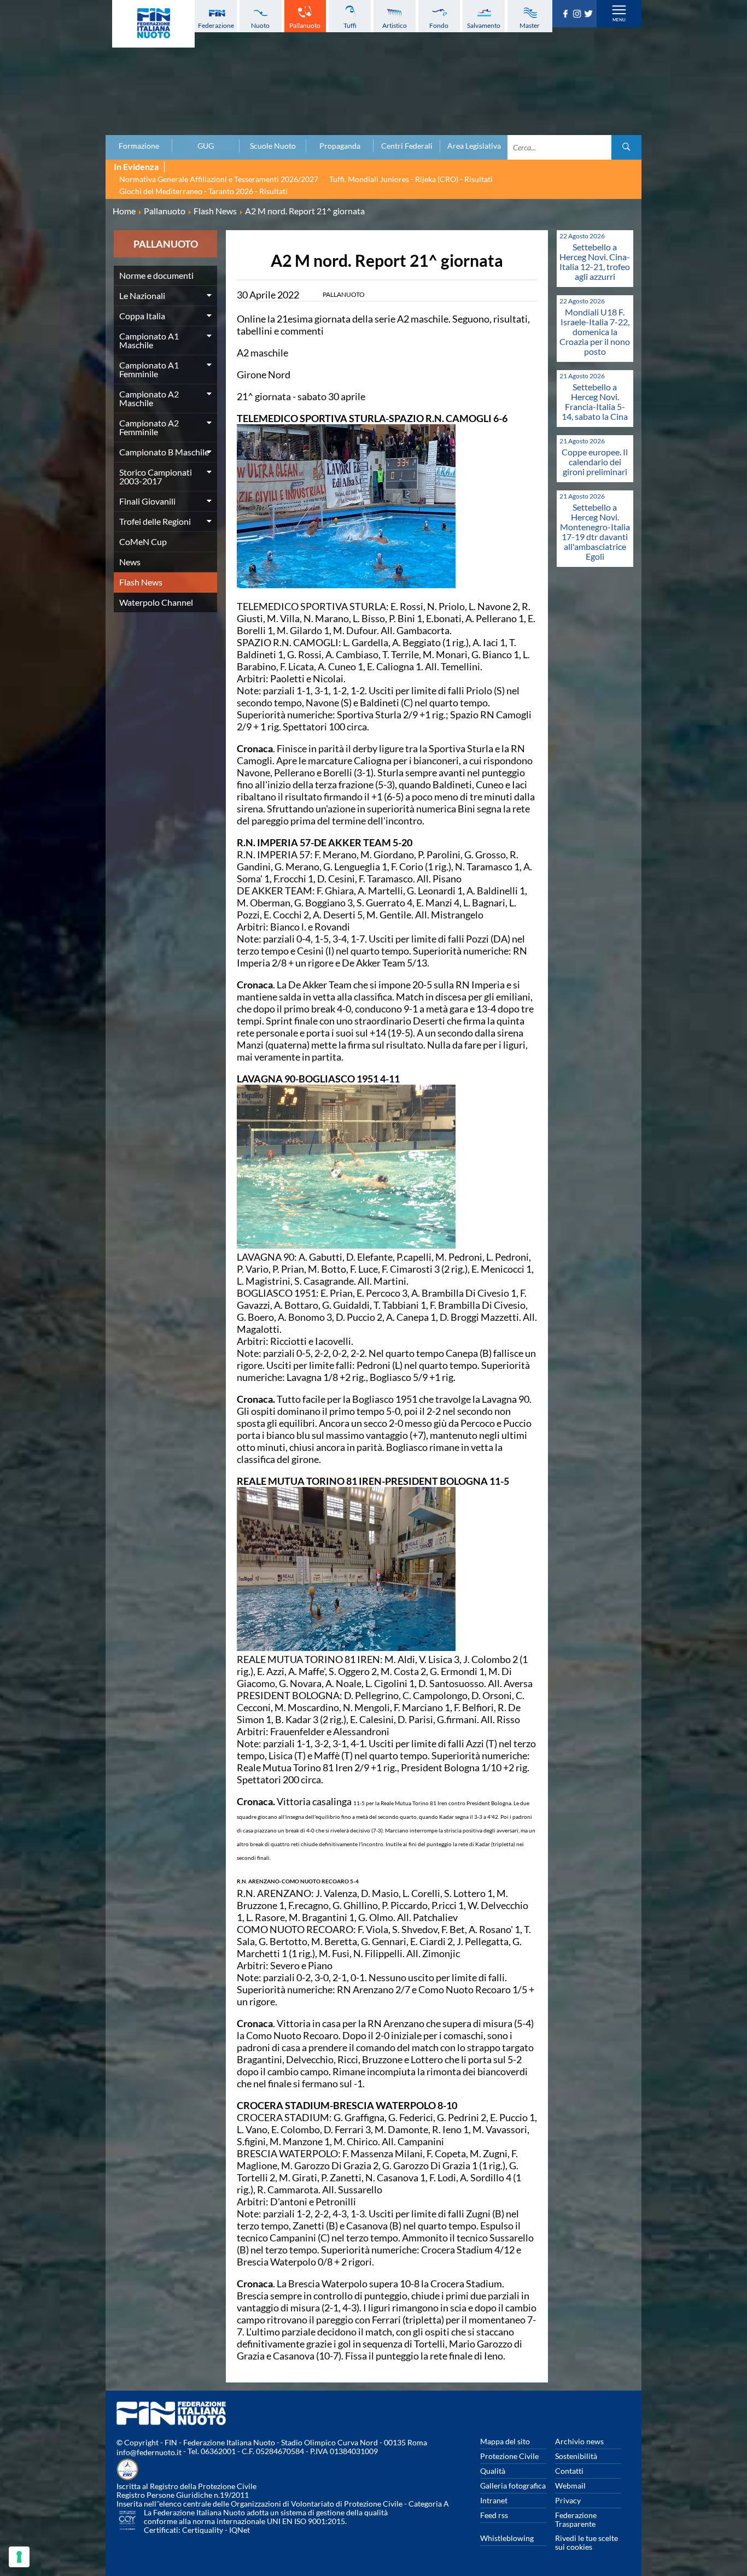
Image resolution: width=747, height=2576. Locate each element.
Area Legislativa (474, 146)
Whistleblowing (507, 2538)
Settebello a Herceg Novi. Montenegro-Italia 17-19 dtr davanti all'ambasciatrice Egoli (595, 532)
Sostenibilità (576, 2456)
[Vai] (626, 147)
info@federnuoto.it (149, 2452)
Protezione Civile (509, 2456)
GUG (206, 146)
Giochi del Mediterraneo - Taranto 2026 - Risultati (203, 191)
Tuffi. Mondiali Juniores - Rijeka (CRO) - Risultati (411, 179)
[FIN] (153, 24)
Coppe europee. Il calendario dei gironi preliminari (595, 462)
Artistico (395, 25)
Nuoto (260, 25)
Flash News (141, 582)
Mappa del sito (505, 2441)
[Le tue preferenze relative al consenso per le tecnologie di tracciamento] (19, 2557)
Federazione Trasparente (576, 2519)
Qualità (493, 2471)
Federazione (216, 25)
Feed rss (494, 2515)
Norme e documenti (156, 275)
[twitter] (590, 14)
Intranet (494, 2500)
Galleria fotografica (513, 2486)
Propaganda (340, 146)
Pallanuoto (305, 25)
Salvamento (484, 25)
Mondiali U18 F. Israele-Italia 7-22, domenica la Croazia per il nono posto (595, 332)
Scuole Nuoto (273, 146)
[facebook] (567, 14)
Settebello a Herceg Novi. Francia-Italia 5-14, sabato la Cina (595, 402)
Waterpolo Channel (156, 602)
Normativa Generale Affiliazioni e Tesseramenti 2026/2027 (219, 179)
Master (530, 25)
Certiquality (203, 2530)
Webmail (570, 2486)
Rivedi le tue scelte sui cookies (586, 2542)
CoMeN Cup (143, 541)
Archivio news (579, 2441)
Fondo (439, 25)
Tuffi (350, 25)
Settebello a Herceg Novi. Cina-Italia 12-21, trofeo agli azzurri (595, 262)
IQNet (240, 2530)
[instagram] (578, 14)
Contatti (569, 2471)
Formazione (139, 146)
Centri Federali (407, 146)
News (130, 562)
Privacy (568, 2500)
